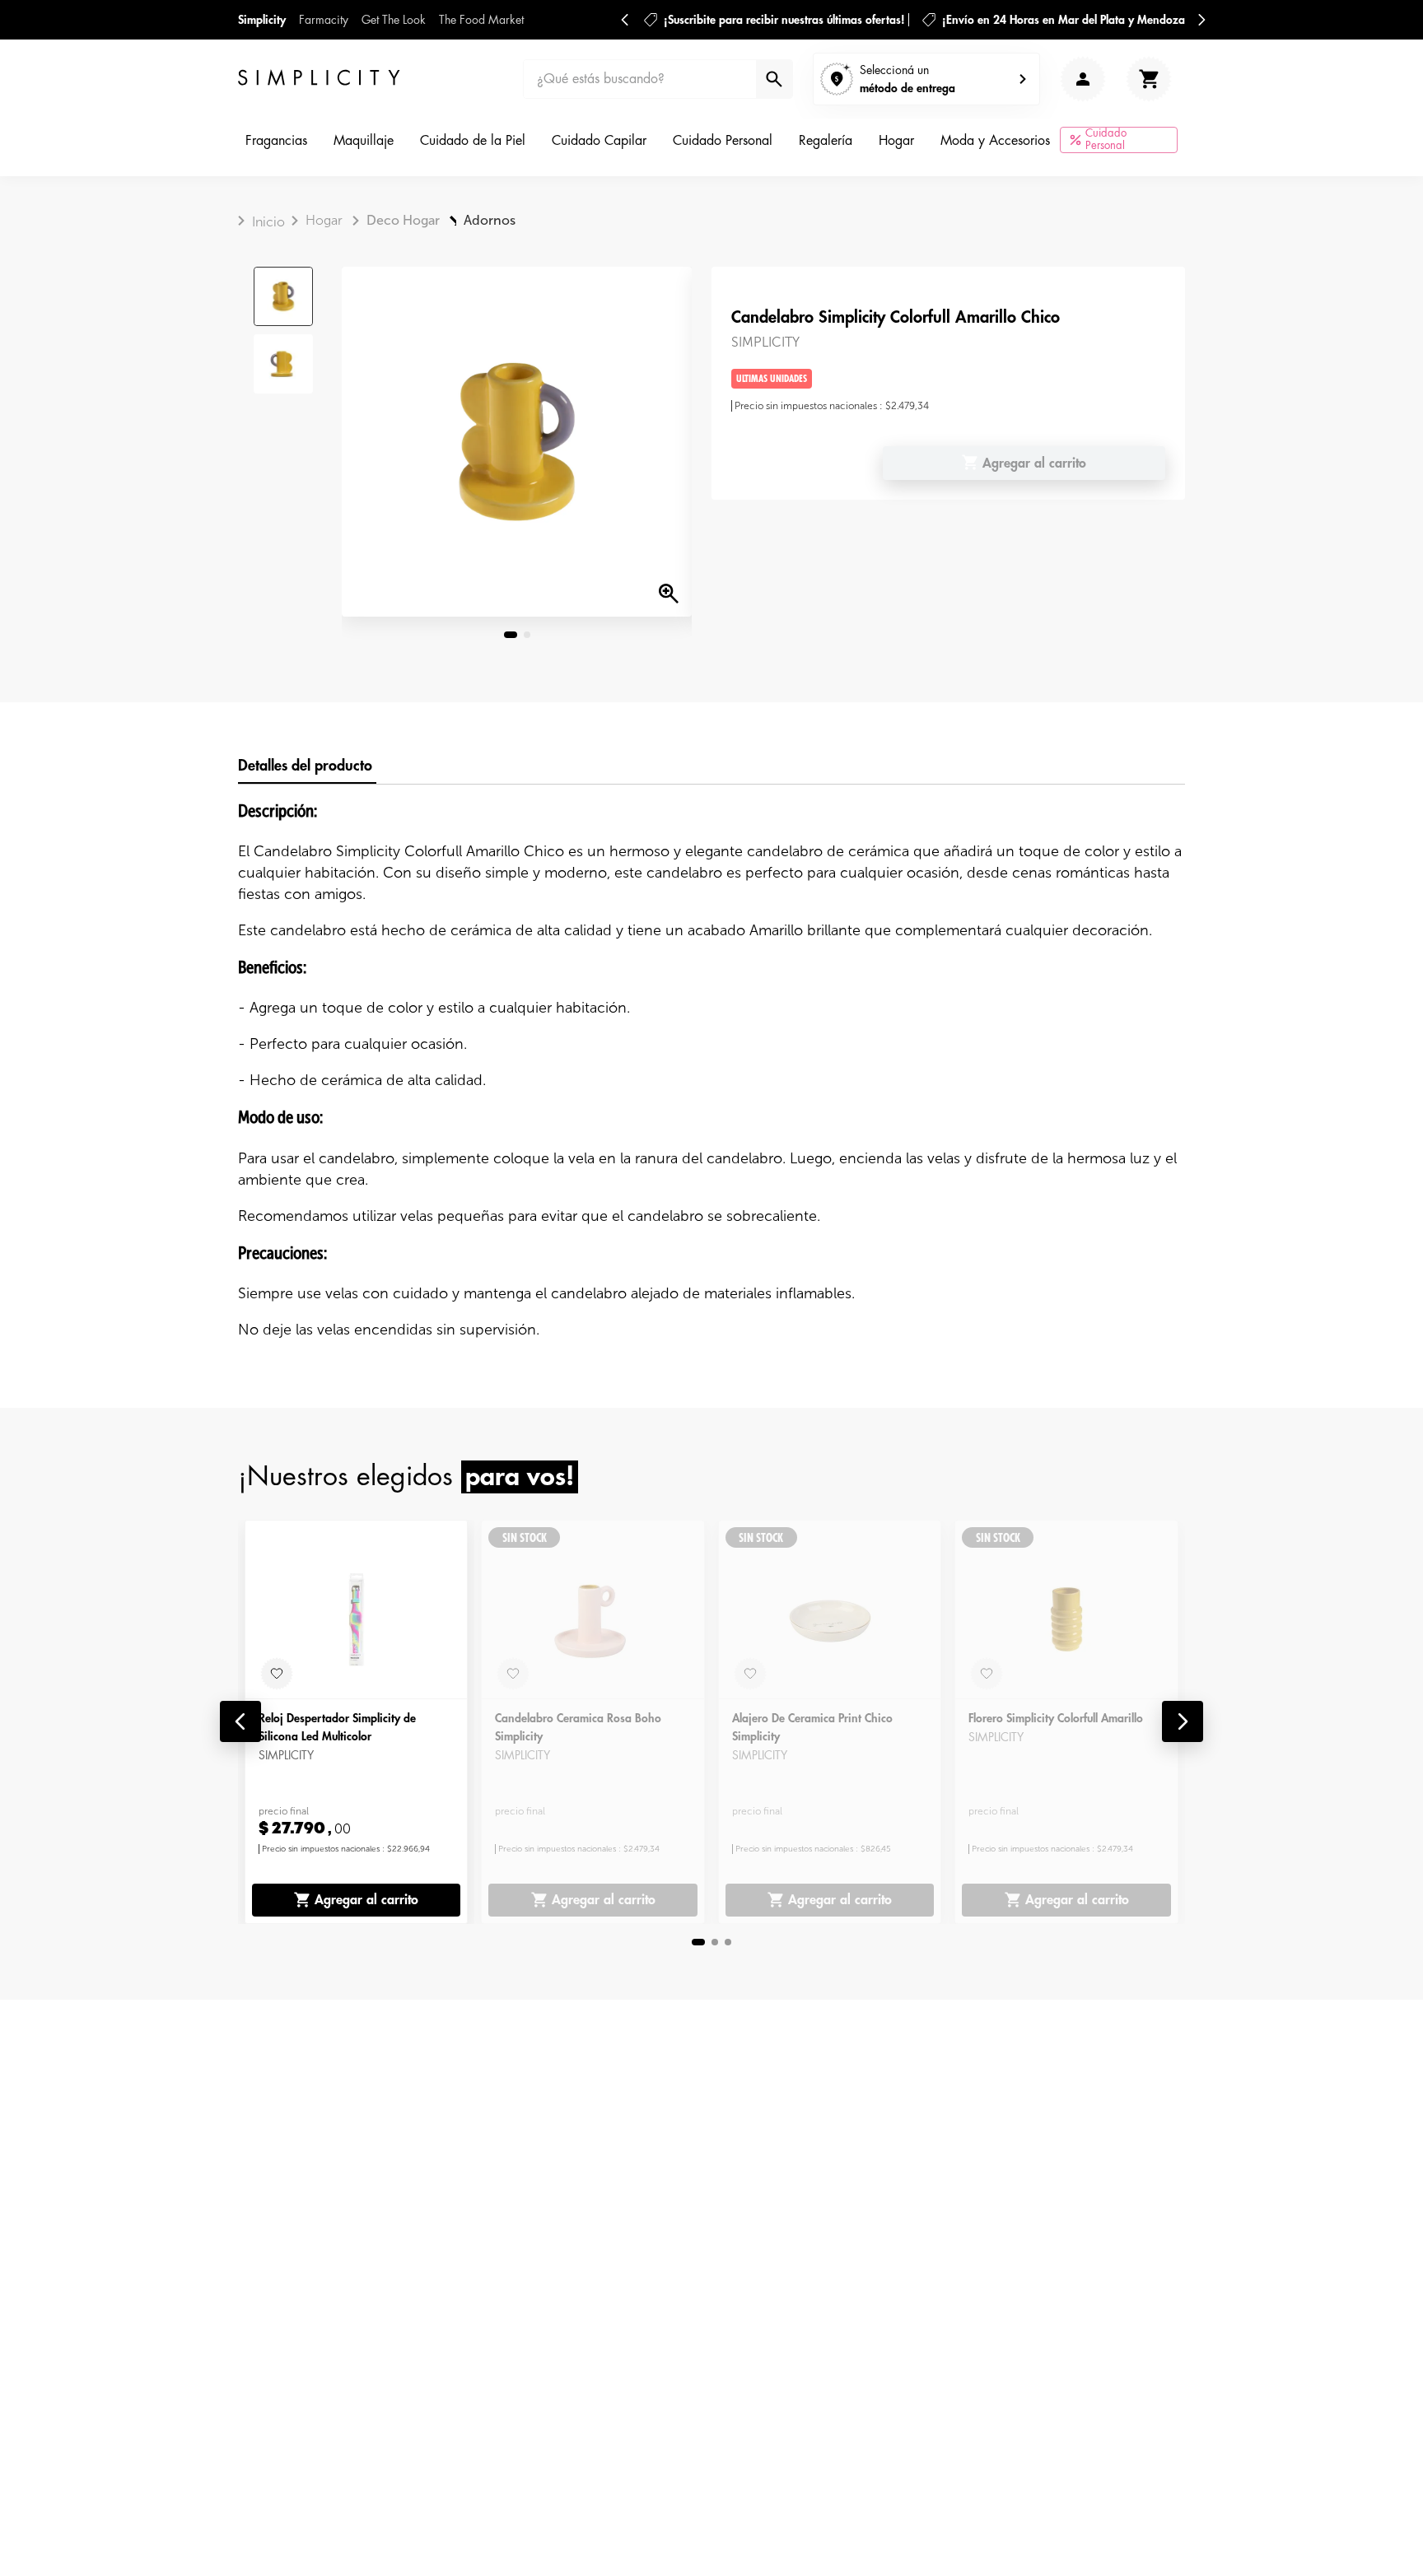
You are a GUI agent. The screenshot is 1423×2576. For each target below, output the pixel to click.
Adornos (490, 220)
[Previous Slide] (625, 20)
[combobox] (658, 79)
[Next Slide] (1201, 20)
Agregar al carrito (366, 1900)
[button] (240, 1721)
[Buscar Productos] (772, 79)
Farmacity (324, 20)
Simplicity (262, 20)
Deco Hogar (403, 220)
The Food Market (481, 20)
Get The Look (394, 20)
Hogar (324, 220)
